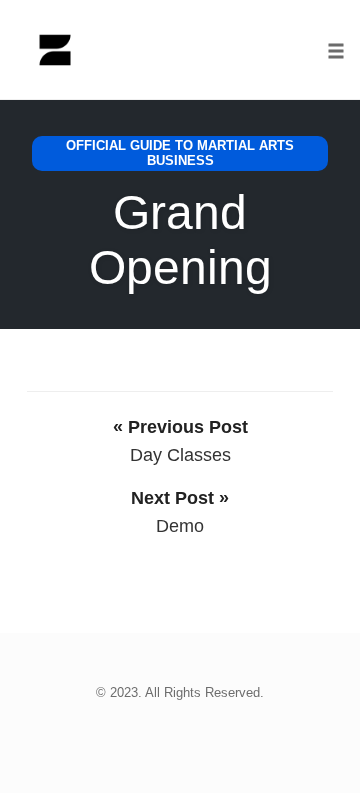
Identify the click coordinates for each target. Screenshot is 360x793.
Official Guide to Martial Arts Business (180, 153)
